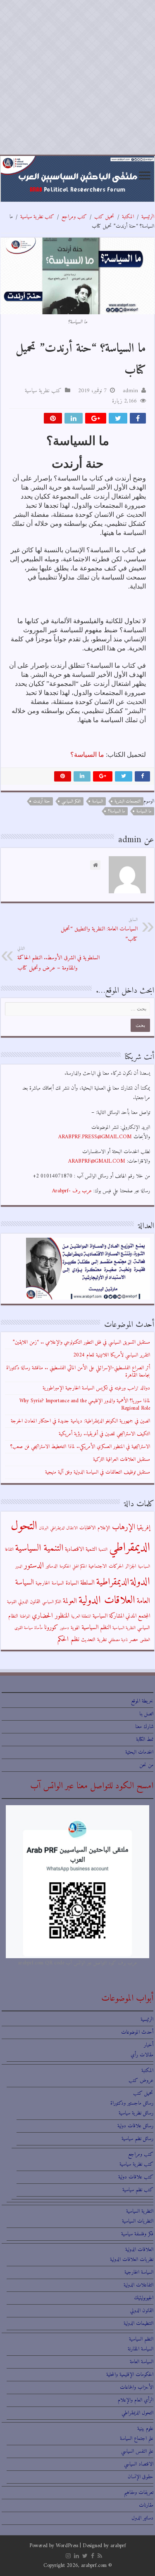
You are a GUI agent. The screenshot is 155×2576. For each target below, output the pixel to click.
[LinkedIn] (76, 2556)
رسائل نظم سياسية (137, 2139)
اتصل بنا (146, 1714)
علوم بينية (145, 2429)
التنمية (103, 1550)
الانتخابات (88, 1528)
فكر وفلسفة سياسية (137, 2234)
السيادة (72, 1583)
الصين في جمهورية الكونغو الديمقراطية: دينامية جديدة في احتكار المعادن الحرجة (80, 1421)
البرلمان (44, 1528)
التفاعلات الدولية (138, 2285)
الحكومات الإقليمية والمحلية (130, 2375)
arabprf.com (94, 2565)
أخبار (149, 2045)
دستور (64, 1628)
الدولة (140, 1582)
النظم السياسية (96, 1628)
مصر (134, 1640)
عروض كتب (141, 2080)
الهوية (75, 1628)
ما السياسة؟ (87, 755)
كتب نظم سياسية (138, 2190)
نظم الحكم (68, 1639)
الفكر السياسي (71, 802)
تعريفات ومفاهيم (139, 2492)
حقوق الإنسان (141, 2477)
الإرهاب (124, 1527)
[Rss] (100, 2556)
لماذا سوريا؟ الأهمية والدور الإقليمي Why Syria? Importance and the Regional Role (85, 1405)
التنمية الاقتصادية (81, 1549)
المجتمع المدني (138, 1616)
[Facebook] (93, 2556)
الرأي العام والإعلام (136, 2400)
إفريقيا (143, 1528)
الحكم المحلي (80, 1567)
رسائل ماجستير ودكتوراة (132, 2103)
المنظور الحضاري (51, 1616)
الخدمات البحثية (139, 1752)
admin (130, 391)
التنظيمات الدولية (138, 2323)
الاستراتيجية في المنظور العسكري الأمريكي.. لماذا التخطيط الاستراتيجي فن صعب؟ (80, 1447)
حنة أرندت (42, 802)
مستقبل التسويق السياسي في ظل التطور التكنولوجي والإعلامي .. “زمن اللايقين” (81, 1342)
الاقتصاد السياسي (139, 2464)
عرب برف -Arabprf (72, 1191)
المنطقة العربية (81, 1616)
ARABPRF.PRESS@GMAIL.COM (95, 1137)
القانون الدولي (29, 1602)
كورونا (51, 1628)
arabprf (118, 2546)
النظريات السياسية (138, 2221)
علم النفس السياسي (137, 2451)
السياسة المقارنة (141, 2349)
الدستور (34, 1566)
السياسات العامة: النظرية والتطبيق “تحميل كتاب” (99, 930)
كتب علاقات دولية (136, 2177)
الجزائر (131, 1566)
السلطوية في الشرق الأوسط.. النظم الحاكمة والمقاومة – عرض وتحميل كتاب (58, 959)
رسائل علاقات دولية (135, 2126)
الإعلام (104, 1528)
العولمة (70, 1601)
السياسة (98, 802)
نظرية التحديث (94, 1640)
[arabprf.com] (77, 179)
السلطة (87, 1583)
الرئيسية (148, 217)
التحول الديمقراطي (137, 2413)
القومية (12, 1602)
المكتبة (128, 217)
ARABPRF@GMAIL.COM (97, 1161)
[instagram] (68, 2556)
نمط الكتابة (145, 1739)
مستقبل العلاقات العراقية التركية (122, 1459)
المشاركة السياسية (108, 1616)
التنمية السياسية (39, 1548)
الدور (19, 1567)
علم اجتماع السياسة (137, 2438)
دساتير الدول (142, 2518)
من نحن (146, 1765)
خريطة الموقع (142, 1701)
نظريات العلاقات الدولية (132, 2259)
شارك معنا (144, 1727)
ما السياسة (144, 811)
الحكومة (65, 1567)
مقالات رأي (142, 2055)
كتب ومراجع (74, 217)
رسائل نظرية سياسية (136, 2113)
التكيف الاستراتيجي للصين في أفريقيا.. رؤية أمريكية (104, 1434)
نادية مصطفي (118, 1640)
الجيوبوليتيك (144, 2298)
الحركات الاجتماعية (106, 1566)
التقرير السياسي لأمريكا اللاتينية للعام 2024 (112, 1355)
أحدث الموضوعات (137, 2032)
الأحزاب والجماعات (137, 2387)
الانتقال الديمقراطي (64, 1528)
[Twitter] (85, 2556)
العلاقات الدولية (107, 1600)
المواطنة (25, 1616)
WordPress (67, 2546)
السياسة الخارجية (50, 1583)
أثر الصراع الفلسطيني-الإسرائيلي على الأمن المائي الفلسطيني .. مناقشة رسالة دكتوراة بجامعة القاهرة (78, 1372)
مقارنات (146, 2505)
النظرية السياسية (124, 1628)
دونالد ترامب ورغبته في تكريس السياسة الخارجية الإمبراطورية (96, 1388)
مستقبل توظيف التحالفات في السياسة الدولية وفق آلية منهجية (98, 1472)
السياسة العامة (142, 2362)
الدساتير (52, 1566)
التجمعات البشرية (128, 802)
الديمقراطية (113, 1582)
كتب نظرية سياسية (37, 217)
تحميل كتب (104, 217)
